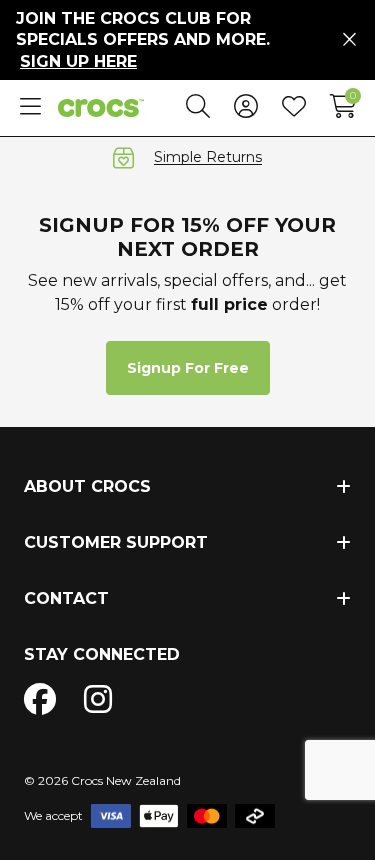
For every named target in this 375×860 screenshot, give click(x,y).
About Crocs (87, 486)
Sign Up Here (78, 61)
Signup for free (188, 368)
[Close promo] (349, 40)
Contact (66, 598)
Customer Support (116, 542)
